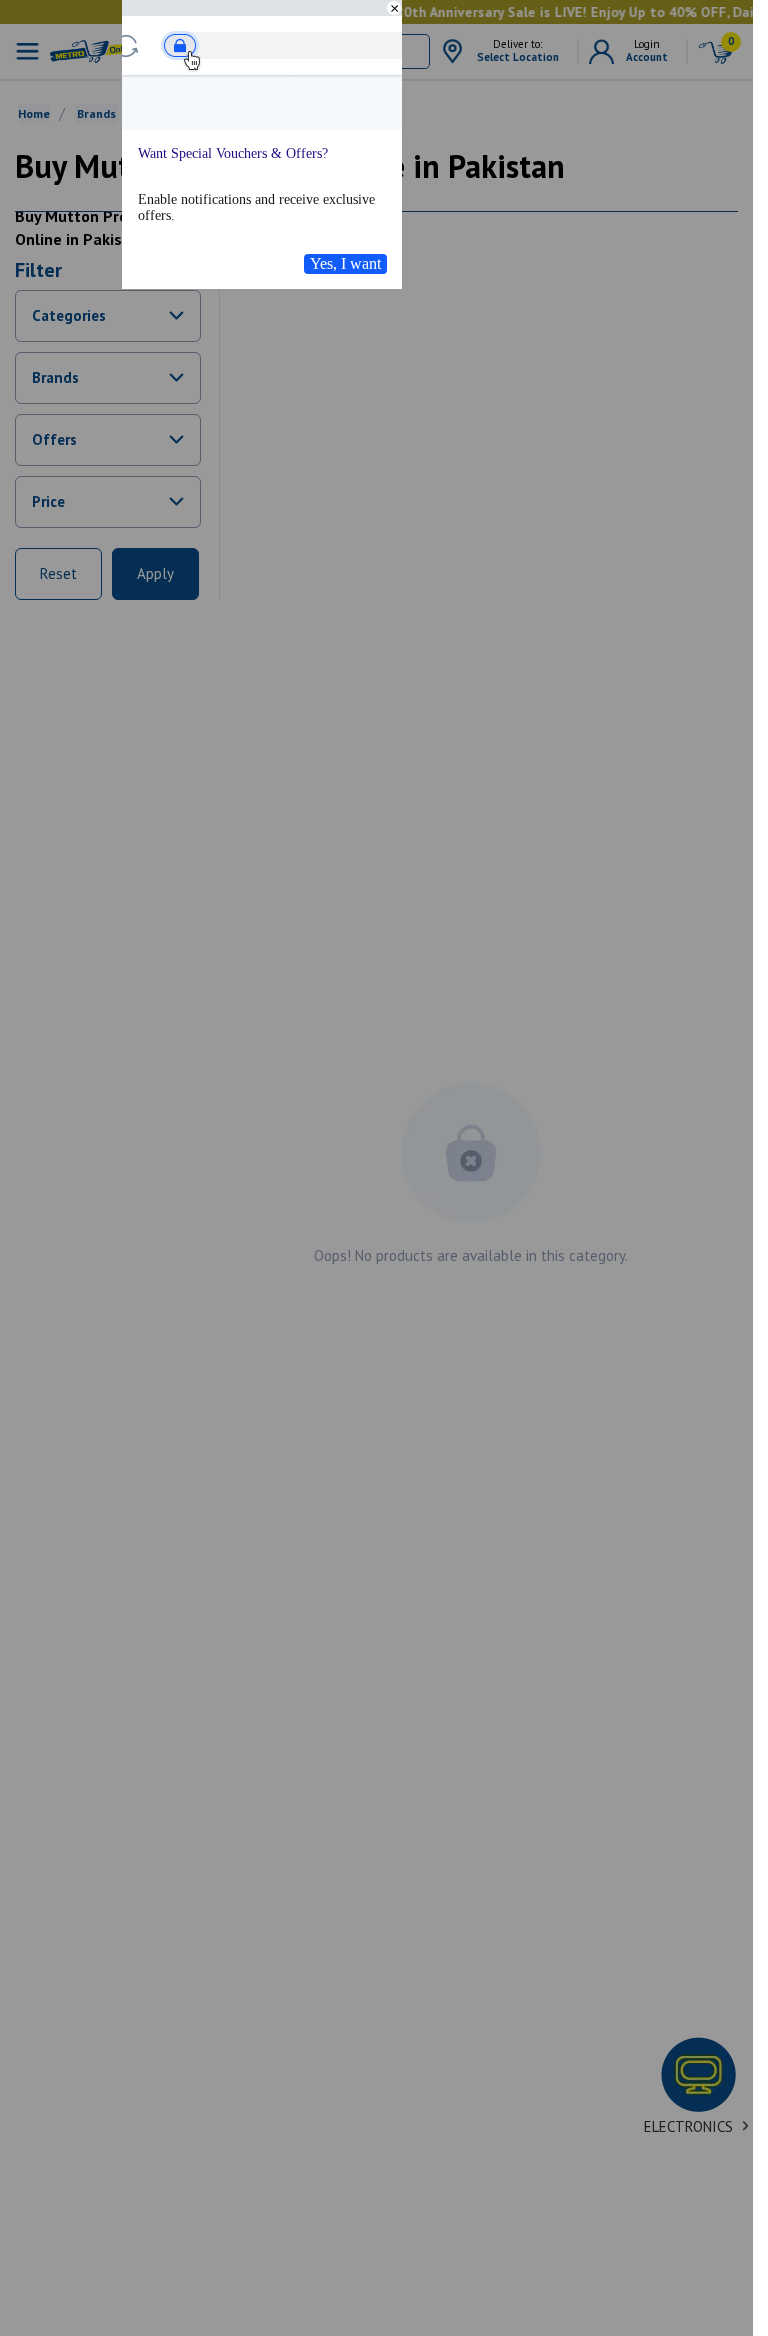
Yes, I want (345, 263)
